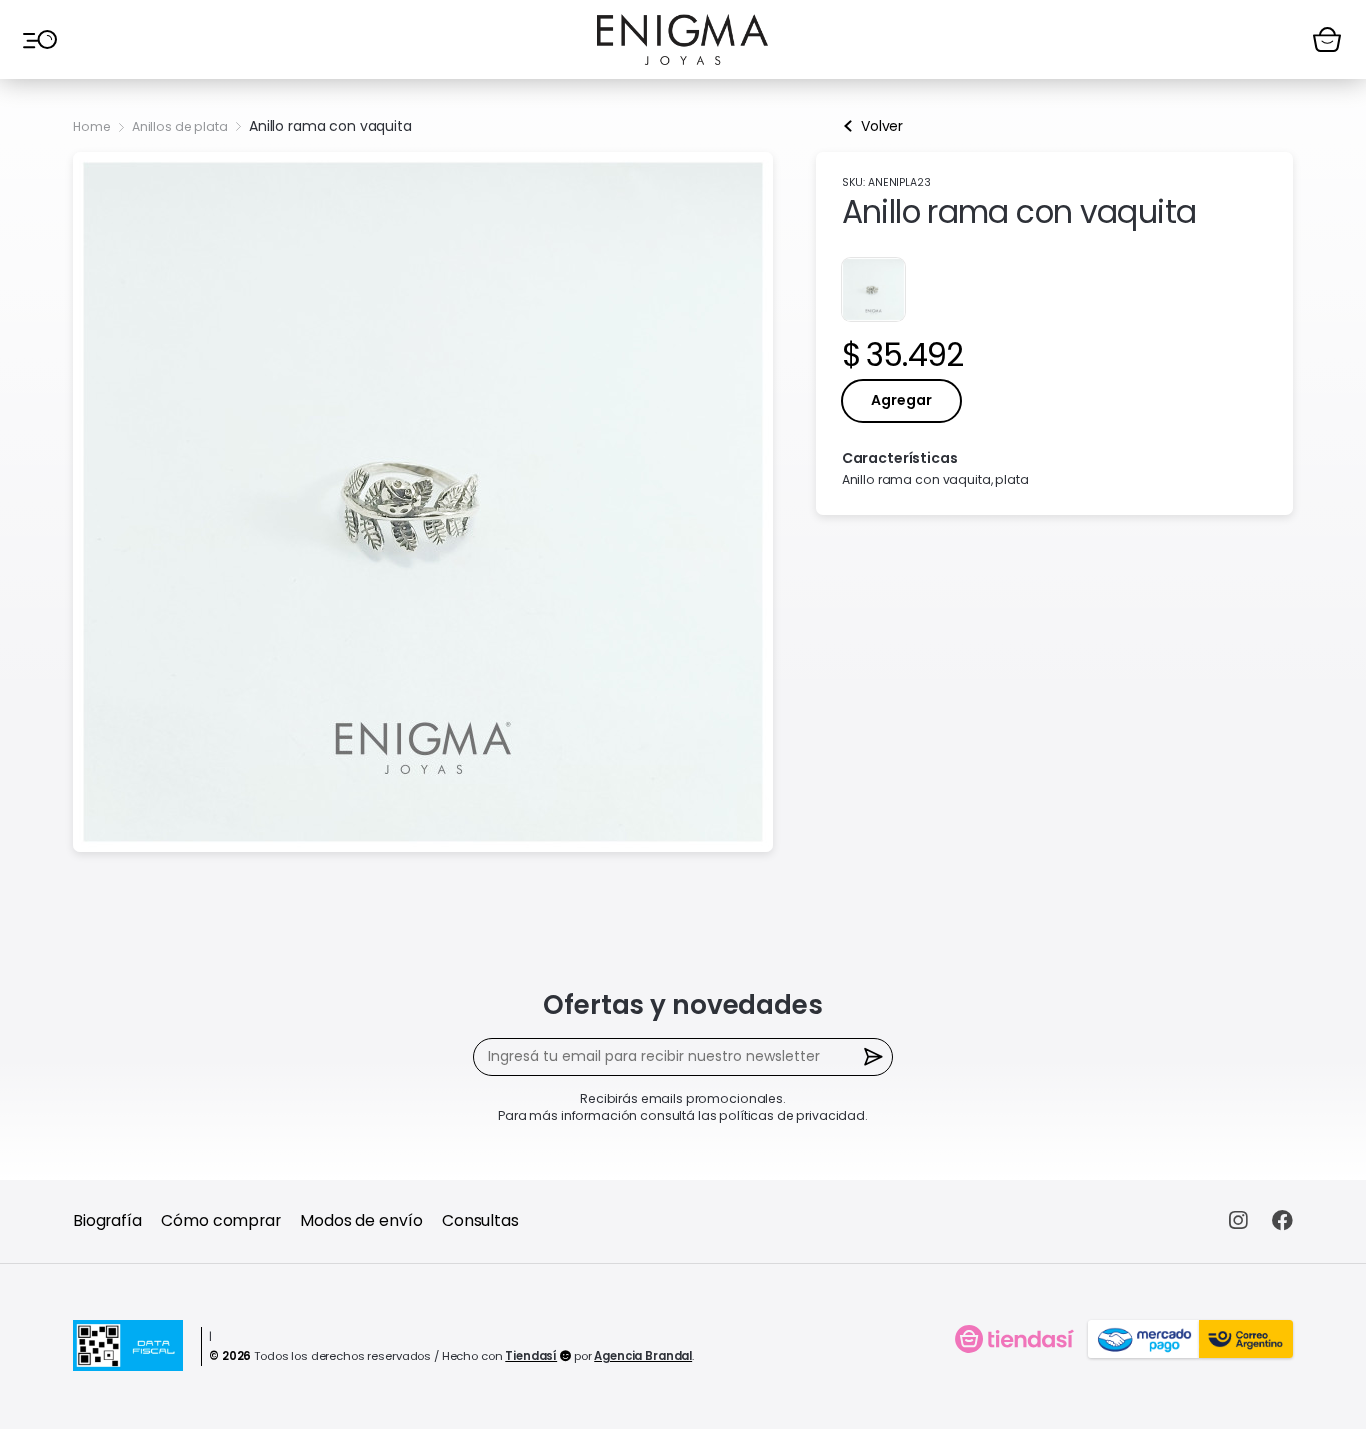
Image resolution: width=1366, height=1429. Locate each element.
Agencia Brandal (643, 1356)
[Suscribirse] (874, 1057)
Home (91, 126)
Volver (882, 126)
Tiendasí (531, 1356)
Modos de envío (361, 1220)
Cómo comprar (220, 1220)
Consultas (480, 1220)
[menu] (39, 39)
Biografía (107, 1220)
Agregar (901, 400)
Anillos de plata (180, 126)
